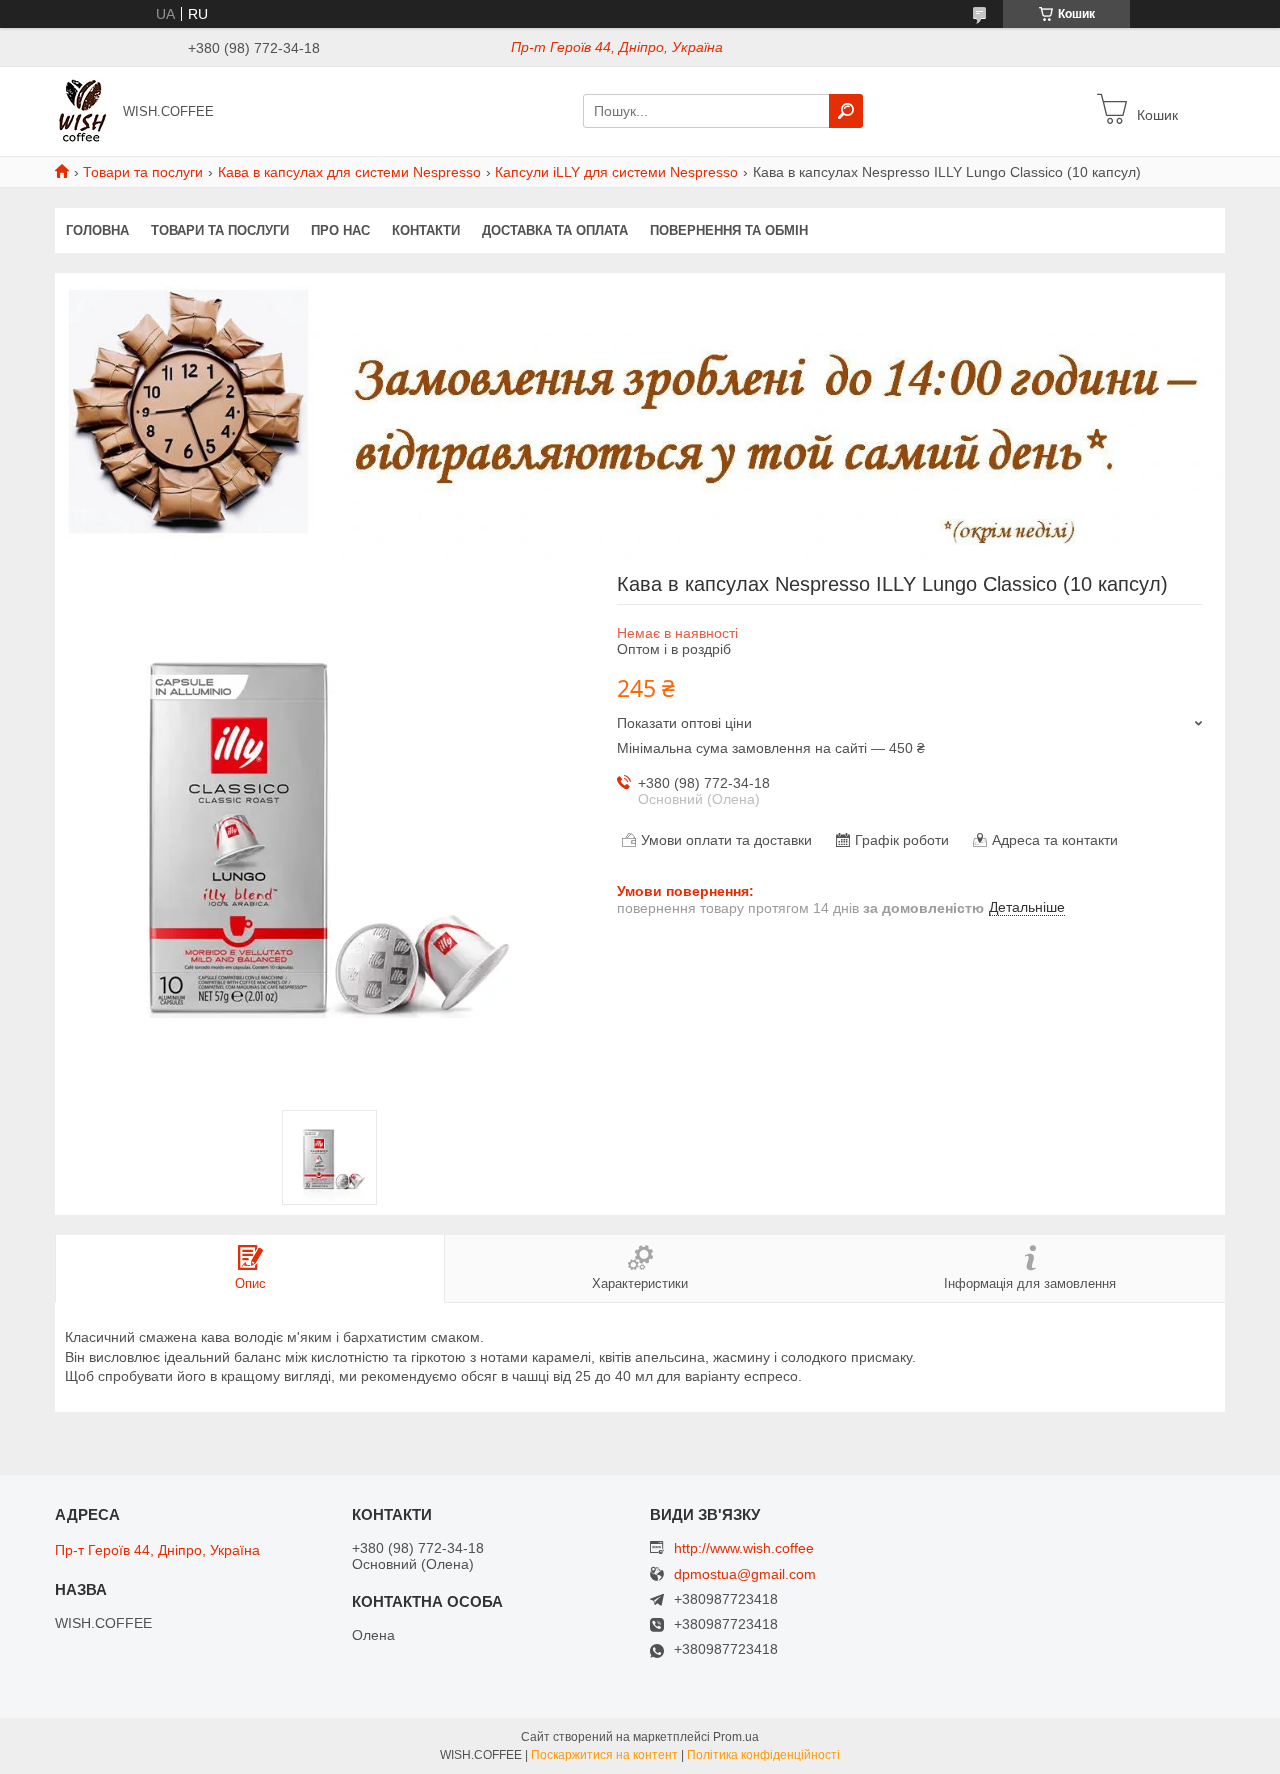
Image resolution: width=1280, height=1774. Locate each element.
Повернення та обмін (729, 230)
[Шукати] (846, 111)
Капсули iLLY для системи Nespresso (616, 172)
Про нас (340, 230)
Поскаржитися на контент (604, 1755)
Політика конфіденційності (763, 1755)
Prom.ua (736, 1737)
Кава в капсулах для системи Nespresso (349, 172)
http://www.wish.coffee (744, 1548)
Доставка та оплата (555, 230)
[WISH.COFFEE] (83, 110)
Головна (97, 230)
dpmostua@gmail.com (745, 1574)
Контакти (426, 230)
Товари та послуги (143, 172)
